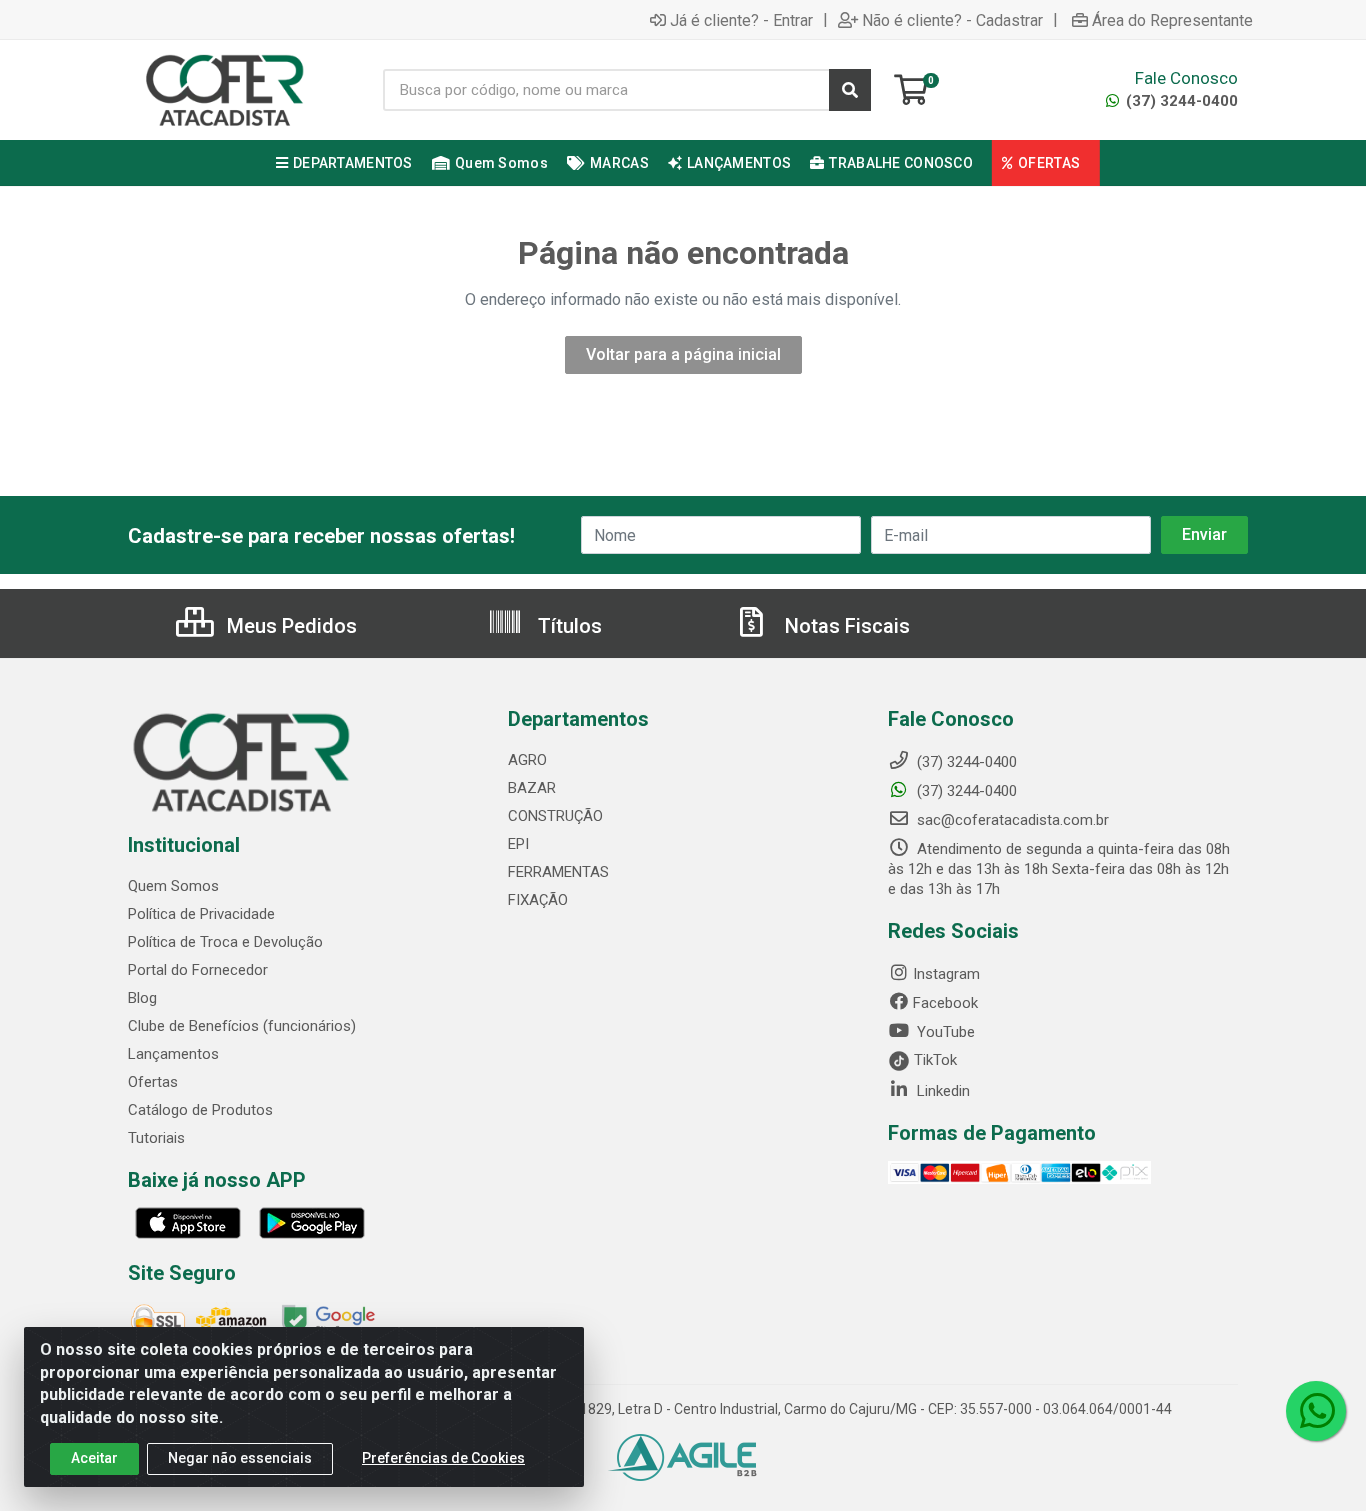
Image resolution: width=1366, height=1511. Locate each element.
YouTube (944, 1032)
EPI (518, 844)
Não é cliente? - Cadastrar (952, 20)
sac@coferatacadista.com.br (1011, 820)
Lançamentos (173, 1054)
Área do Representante (1172, 20)
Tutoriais (156, 1138)
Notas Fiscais (845, 626)
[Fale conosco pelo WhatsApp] (1316, 1411)
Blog (142, 998)
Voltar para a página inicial (683, 354)
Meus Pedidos (289, 626)
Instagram (946, 974)
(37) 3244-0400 (1180, 101)
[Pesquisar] (850, 90)
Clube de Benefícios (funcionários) (242, 1026)
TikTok (933, 1060)
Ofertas (153, 1082)
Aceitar (94, 1458)
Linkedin (941, 1091)
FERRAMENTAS (558, 872)
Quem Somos (173, 886)
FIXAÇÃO (538, 900)
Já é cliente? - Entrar (741, 20)
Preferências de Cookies (443, 1458)
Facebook (945, 1003)
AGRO (527, 760)
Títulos (567, 626)
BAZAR (532, 788)
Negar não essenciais (240, 1458)
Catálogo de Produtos (200, 1110)
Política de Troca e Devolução (225, 942)
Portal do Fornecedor (198, 970)
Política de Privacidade (201, 914)
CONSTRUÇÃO (555, 816)
